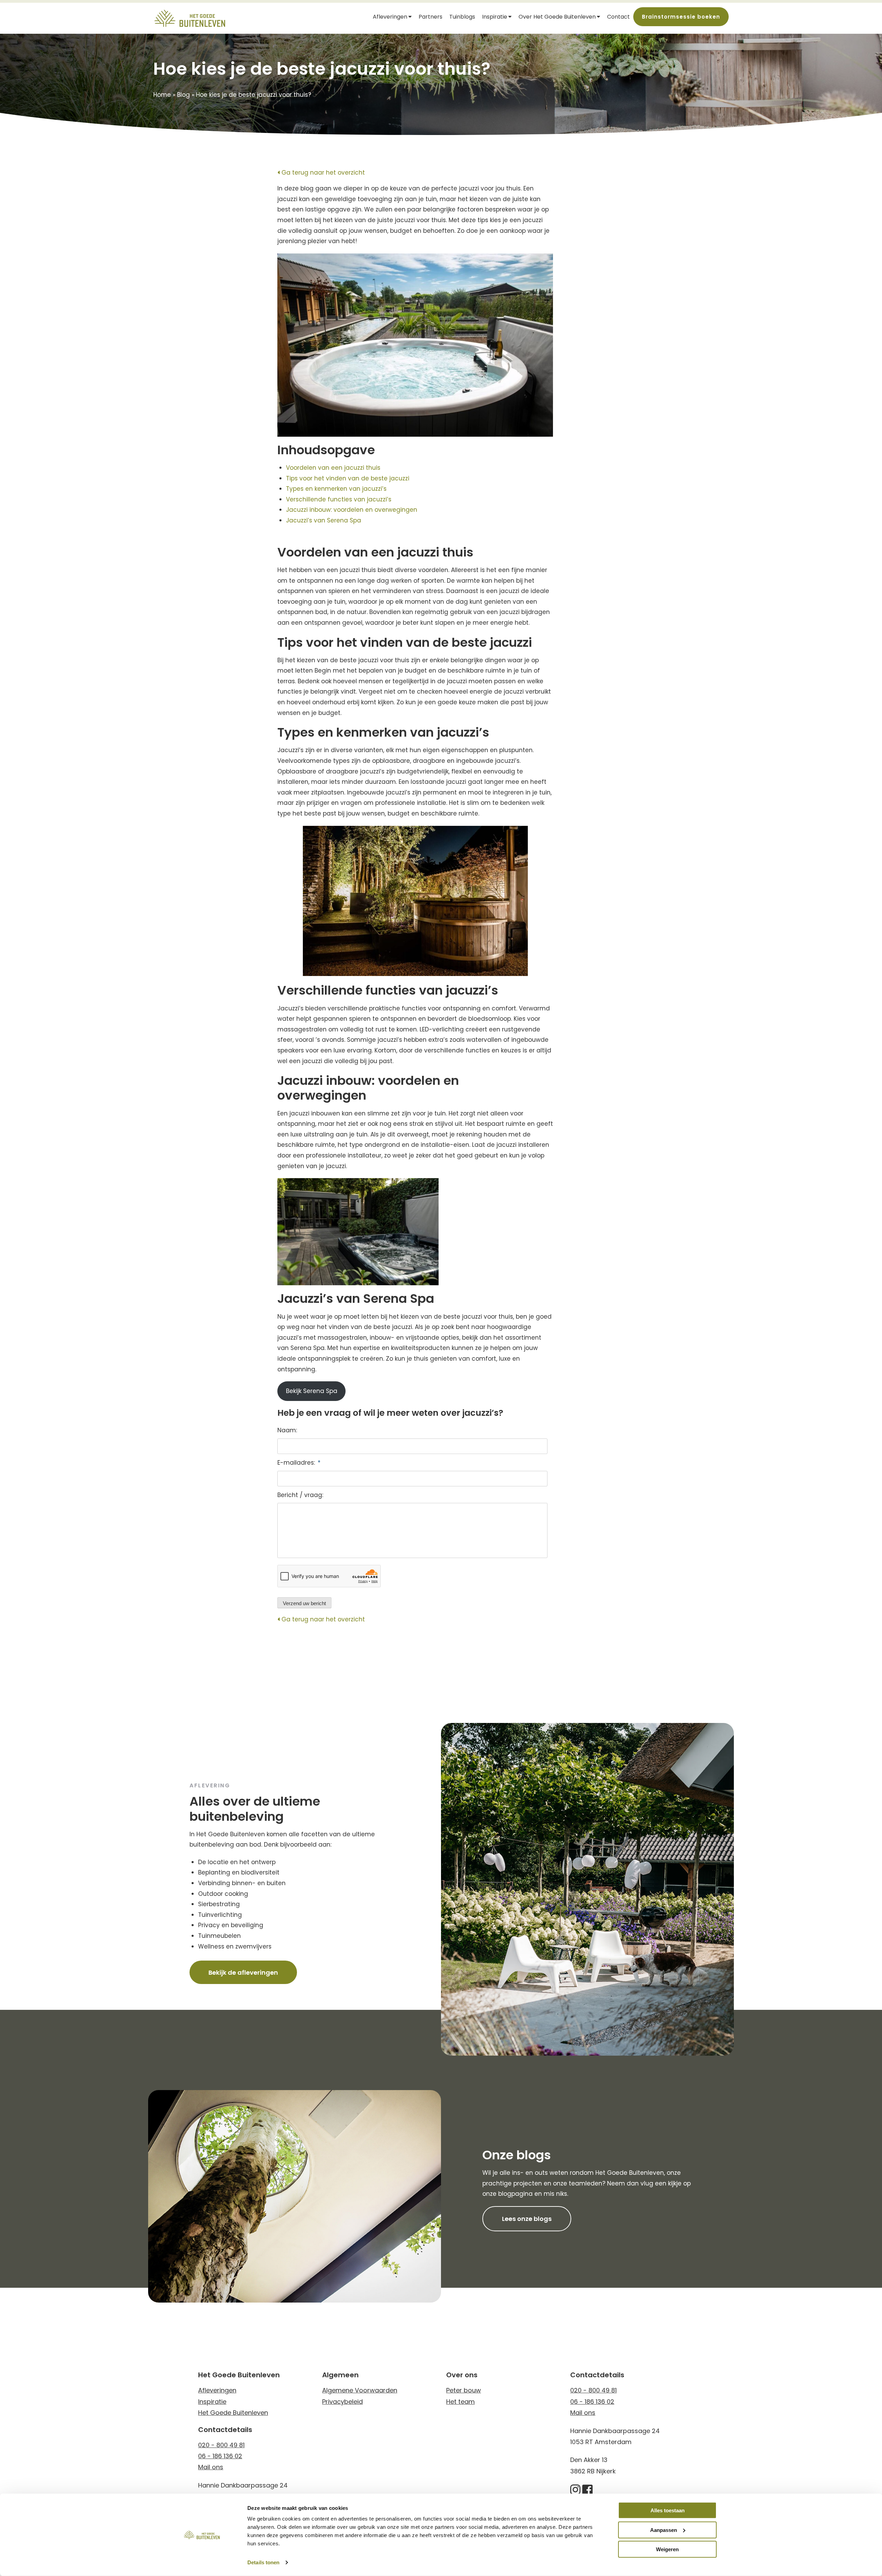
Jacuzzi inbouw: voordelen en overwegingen (352, 510)
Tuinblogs (462, 17)
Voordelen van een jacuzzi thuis (334, 468)
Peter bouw (464, 2390)
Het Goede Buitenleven (233, 2413)
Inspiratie (495, 17)
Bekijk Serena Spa (312, 1391)
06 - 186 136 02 (220, 2456)
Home (162, 95)
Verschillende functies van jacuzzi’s (340, 499)
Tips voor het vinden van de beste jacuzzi (349, 478)
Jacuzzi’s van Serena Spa (324, 520)
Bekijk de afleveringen (243, 1972)
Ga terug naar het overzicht (322, 173)
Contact (618, 17)
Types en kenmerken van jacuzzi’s (337, 489)
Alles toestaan (668, 2510)
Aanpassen (664, 2530)
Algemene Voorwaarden (360, 2390)
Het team (460, 2402)
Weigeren (667, 2549)
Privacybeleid (342, 2402)
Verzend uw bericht (304, 1603)
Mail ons (211, 2467)
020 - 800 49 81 (221, 2445)
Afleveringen (390, 17)
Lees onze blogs (527, 2219)
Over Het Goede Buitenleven (557, 17)
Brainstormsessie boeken (681, 17)
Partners (430, 17)
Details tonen (263, 2562)
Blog (183, 95)
